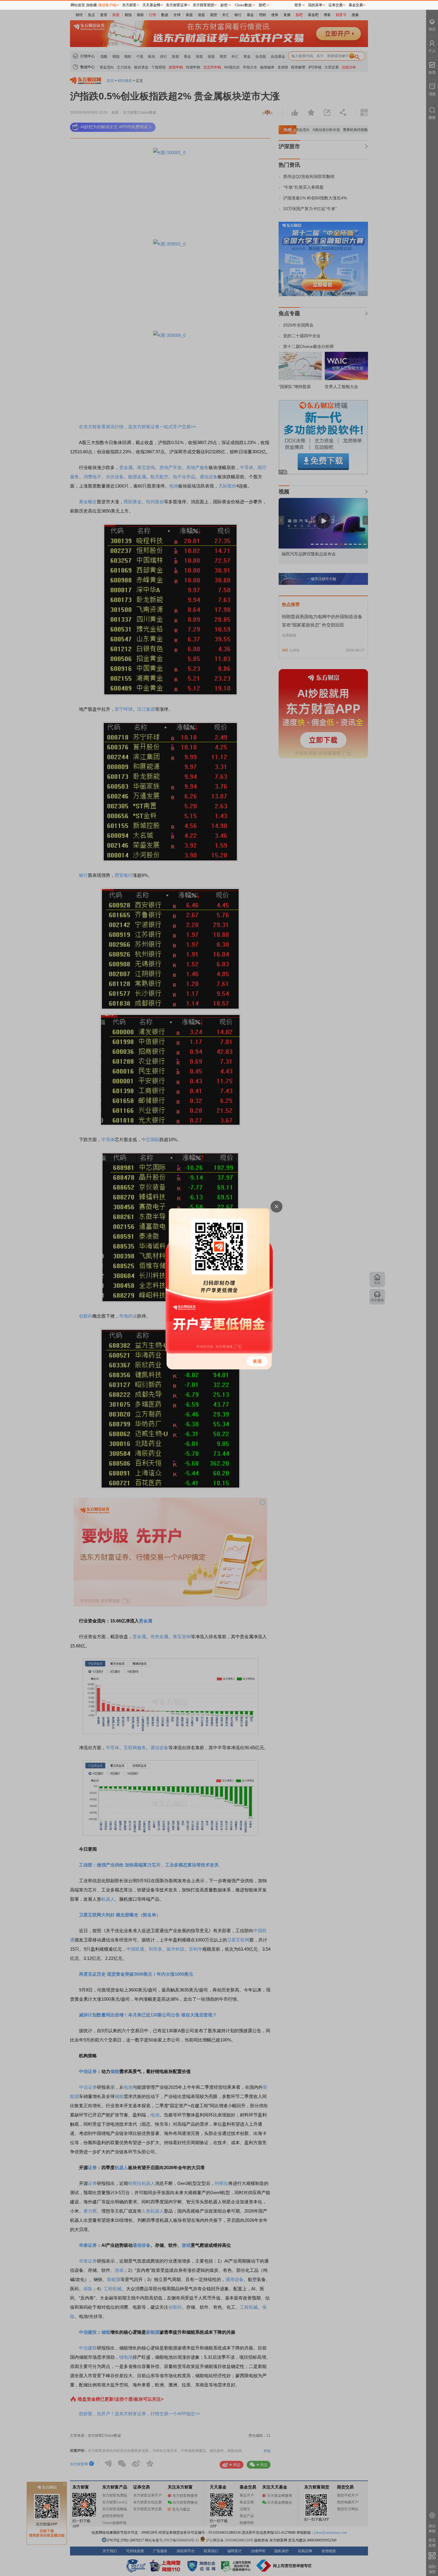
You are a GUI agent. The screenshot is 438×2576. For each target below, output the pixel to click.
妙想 (224, 5)
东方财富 (129, 5)
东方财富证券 (177, 5)
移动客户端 (107, 5)
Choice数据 (243, 5)
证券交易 (336, 5)
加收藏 (91, 5)
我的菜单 (315, 5)
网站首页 (78, 5)
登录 (298, 5)
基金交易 (356, 5)
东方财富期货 (204, 5)
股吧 (262, 5)
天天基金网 (151, 5)
